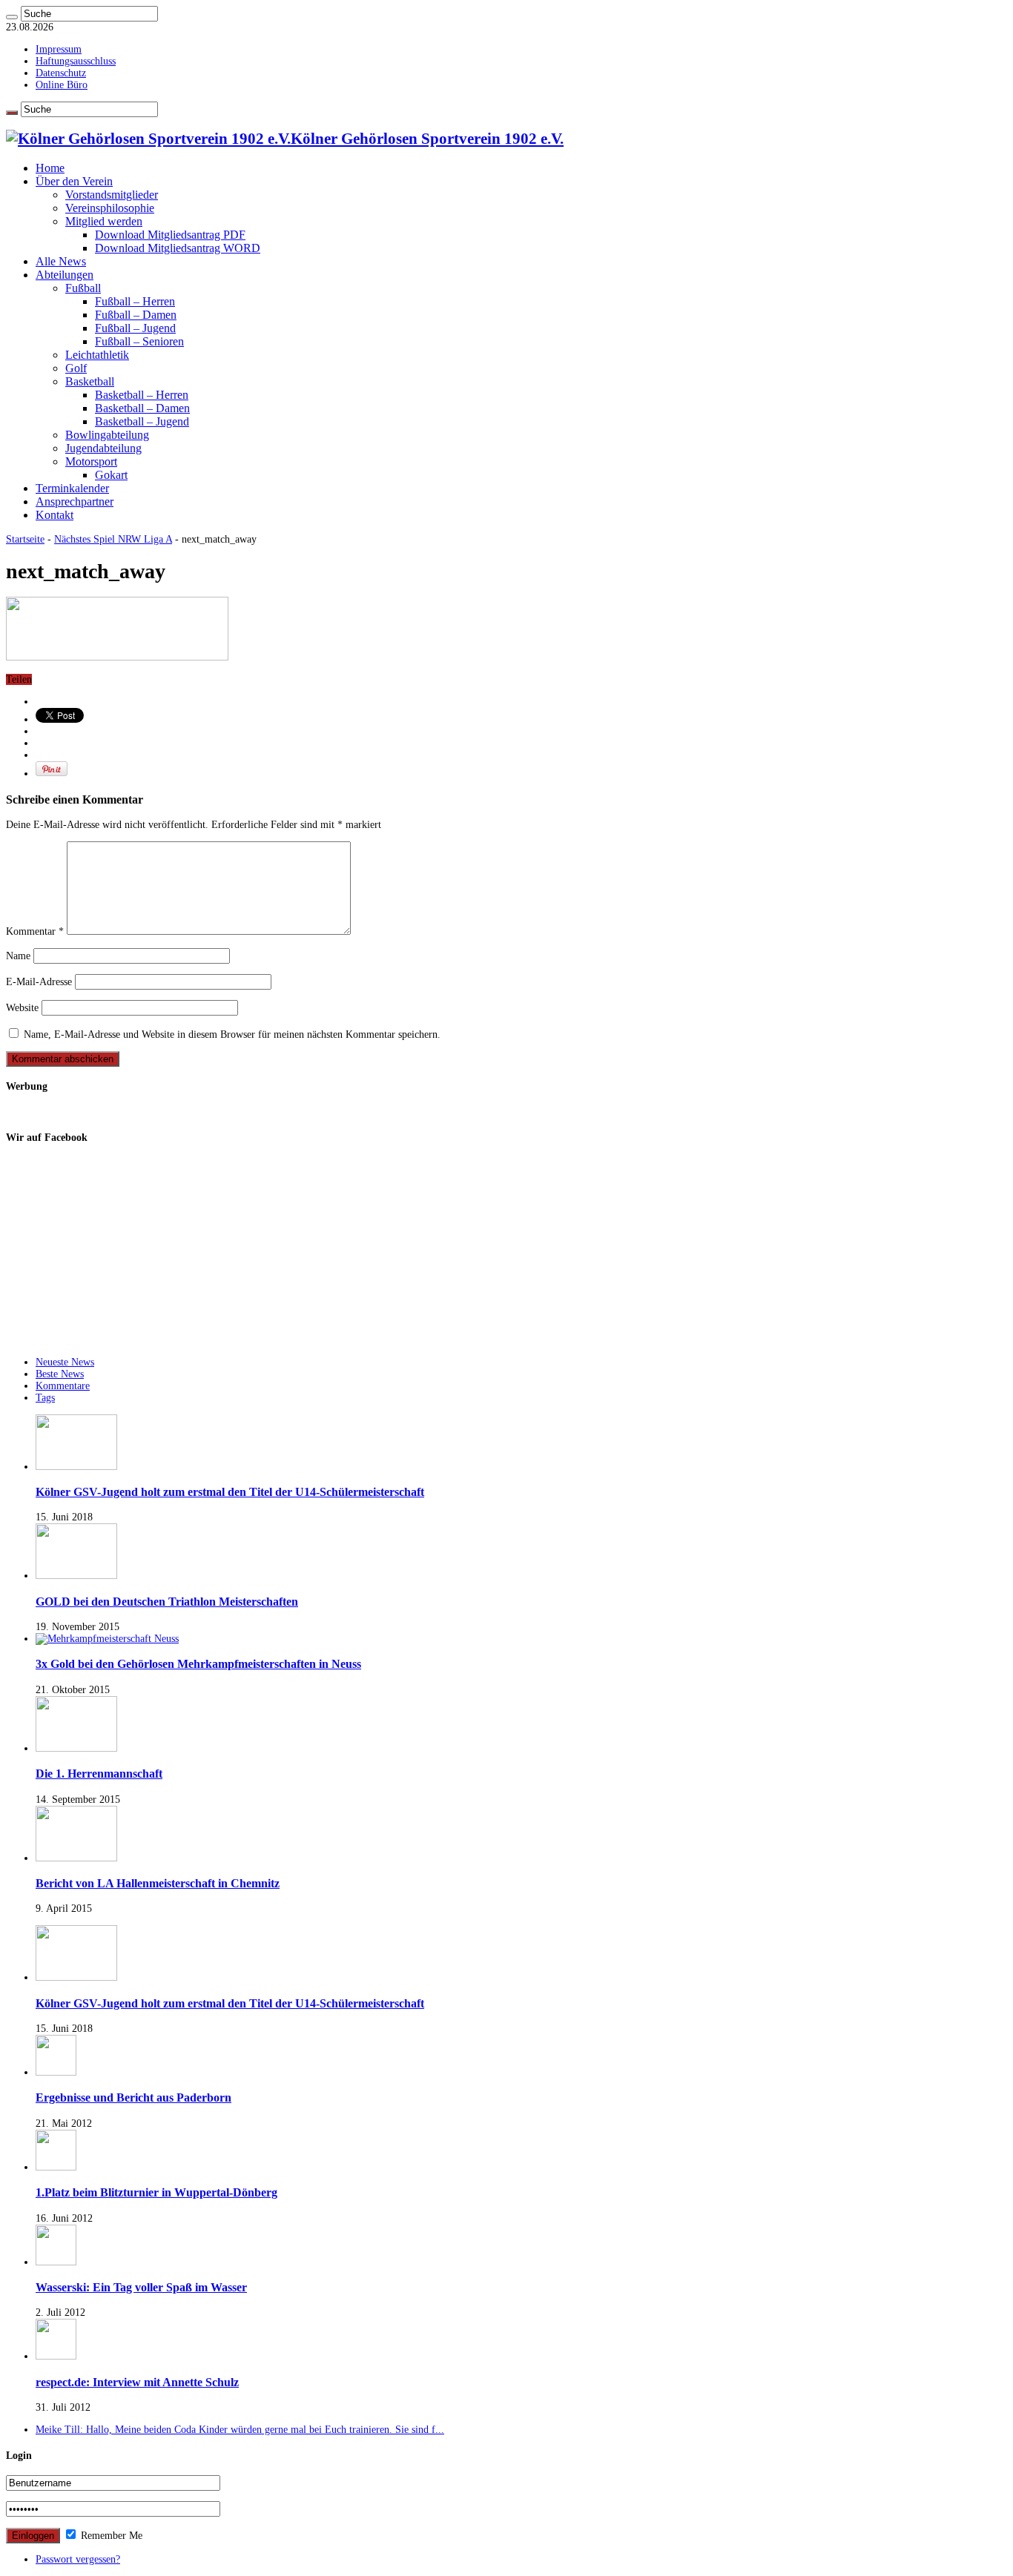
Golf (76, 368)
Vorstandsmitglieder (112, 195)
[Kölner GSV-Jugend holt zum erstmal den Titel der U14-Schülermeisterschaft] (76, 1977)
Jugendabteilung (103, 448)
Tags (45, 1398)
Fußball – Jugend (135, 328)
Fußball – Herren (135, 301)
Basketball (90, 381)
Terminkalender (72, 488)
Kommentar (35, 931)
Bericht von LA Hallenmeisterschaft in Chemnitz (158, 1883)
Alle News (61, 261)
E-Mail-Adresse (39, 982)
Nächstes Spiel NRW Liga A (113, 539)
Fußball (83, 288)
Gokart (111, 475)
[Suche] (12, 17)
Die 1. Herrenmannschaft (99, 1774)
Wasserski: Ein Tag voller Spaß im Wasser (141, 2287)
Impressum (59, 49)
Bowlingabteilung (107, 435)
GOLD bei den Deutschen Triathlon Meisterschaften (167, 1602)
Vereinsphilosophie (110, 208)
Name (18, 956)
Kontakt (55, 515)
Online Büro (62, 85)
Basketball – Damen (142, 408)
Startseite (25, 539)
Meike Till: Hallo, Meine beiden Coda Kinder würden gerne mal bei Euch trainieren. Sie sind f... (240, 2430)
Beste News (60, 1374)
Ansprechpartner (75, 501)
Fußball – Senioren (139, 341)
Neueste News (65, 1362)
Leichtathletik (97, 355)
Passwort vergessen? (78, 2559)
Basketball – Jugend (142, 421)
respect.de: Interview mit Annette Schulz (137, 2382)
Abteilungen (65, 275)
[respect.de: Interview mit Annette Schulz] (56, 2356)
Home (50, 168)
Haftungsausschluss (76, 61)
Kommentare (63, 1386)
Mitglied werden (104, 221)
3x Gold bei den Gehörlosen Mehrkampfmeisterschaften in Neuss (198, 1664)
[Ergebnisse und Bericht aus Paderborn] (56, 2072)
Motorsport (91, 461)
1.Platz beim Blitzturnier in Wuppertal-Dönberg (156, 2192)
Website (22, 1008)
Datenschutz (61, 73)
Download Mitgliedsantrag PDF (170, 235)
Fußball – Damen (136, 315)
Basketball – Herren (142, 395)
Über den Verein (74, 181)
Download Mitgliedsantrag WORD (178, 248)
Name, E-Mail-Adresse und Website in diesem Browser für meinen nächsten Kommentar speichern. (232, 1034)
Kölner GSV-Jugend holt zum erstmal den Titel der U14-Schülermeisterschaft (230, 1492)
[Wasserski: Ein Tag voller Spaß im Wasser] (56, 2262)
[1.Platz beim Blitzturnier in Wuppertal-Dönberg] (56, 2167)
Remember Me (110, 2536)
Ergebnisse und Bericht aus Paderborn (133, 2097)
